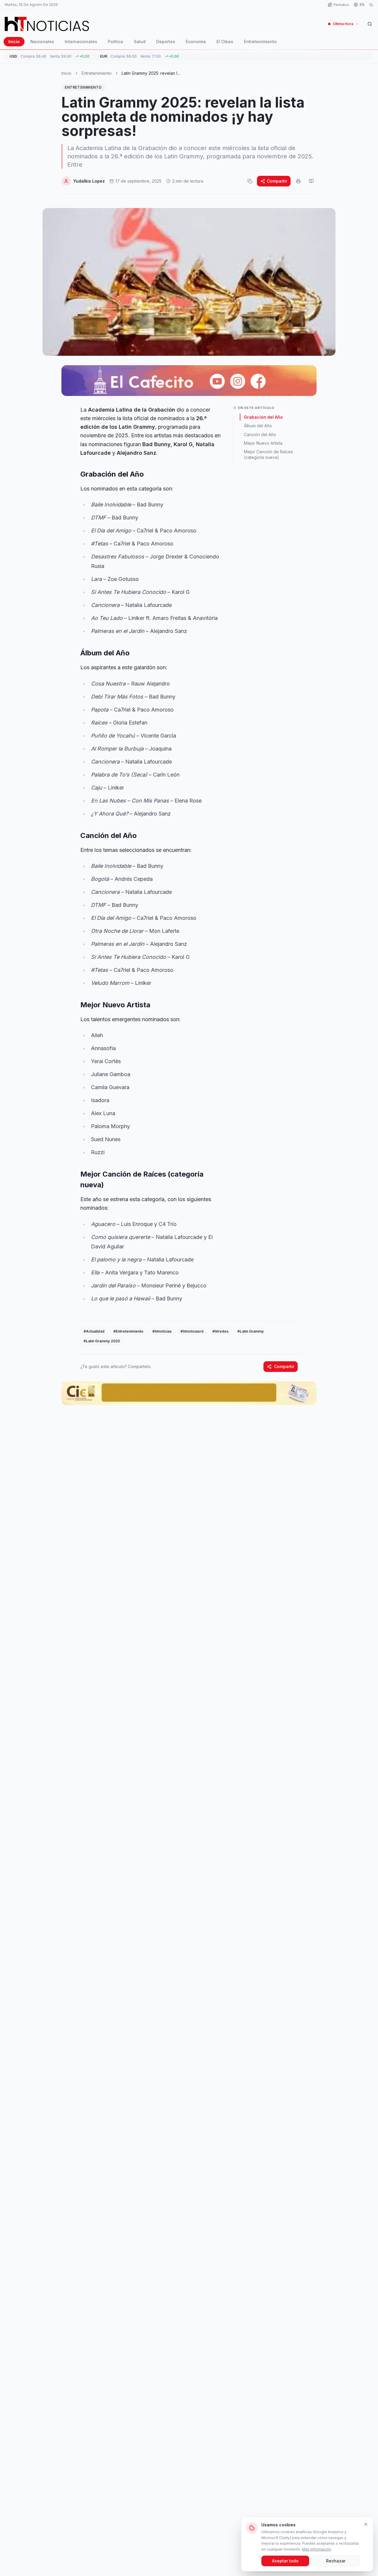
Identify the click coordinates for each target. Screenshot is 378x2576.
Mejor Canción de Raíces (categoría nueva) (268, 454)
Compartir (277, 181)
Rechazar (336, 2561)
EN (362, 5)
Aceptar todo (285, 2561)
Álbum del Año (258, 426)
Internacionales (81, 42)
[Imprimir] (298, 181)
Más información (317, 2549)
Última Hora (343, 24)
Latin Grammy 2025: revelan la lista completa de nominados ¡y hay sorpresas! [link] (151, 73)
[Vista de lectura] (311, 181)
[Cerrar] (366, 2524)
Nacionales (42, 42)
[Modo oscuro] (371, 5)
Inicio (14, 42)
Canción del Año (260, 435)
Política (115, 42)
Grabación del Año (263, 417)
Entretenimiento (260, 42)
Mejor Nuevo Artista (263, 443)
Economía (196, 42)
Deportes (166, 42)
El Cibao (225, 42)
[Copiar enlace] (250, 181)
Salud (140, 42)
